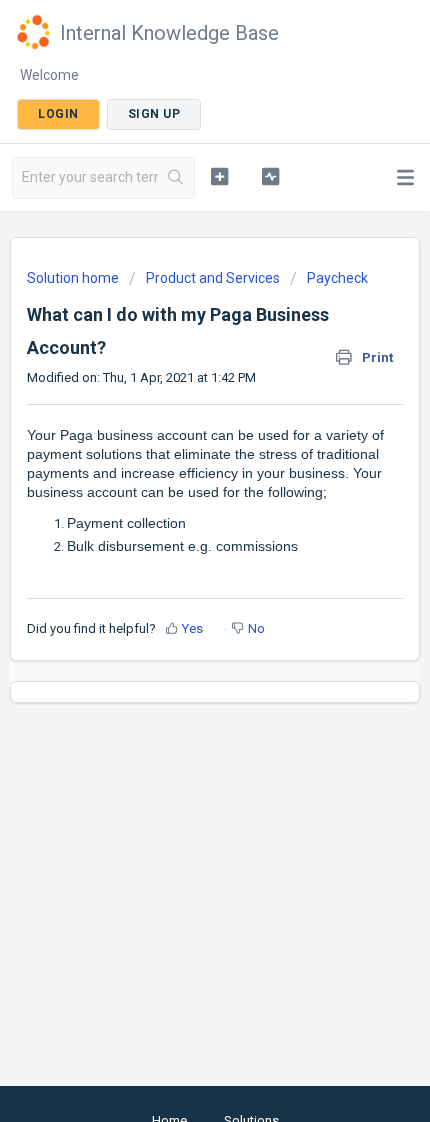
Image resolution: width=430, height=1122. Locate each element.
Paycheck (337, 278)
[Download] (178, 548)
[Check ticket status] (270, 176)
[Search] (176, 178)
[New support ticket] (219, 176)
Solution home (74, 278)
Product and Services (213, 278)
